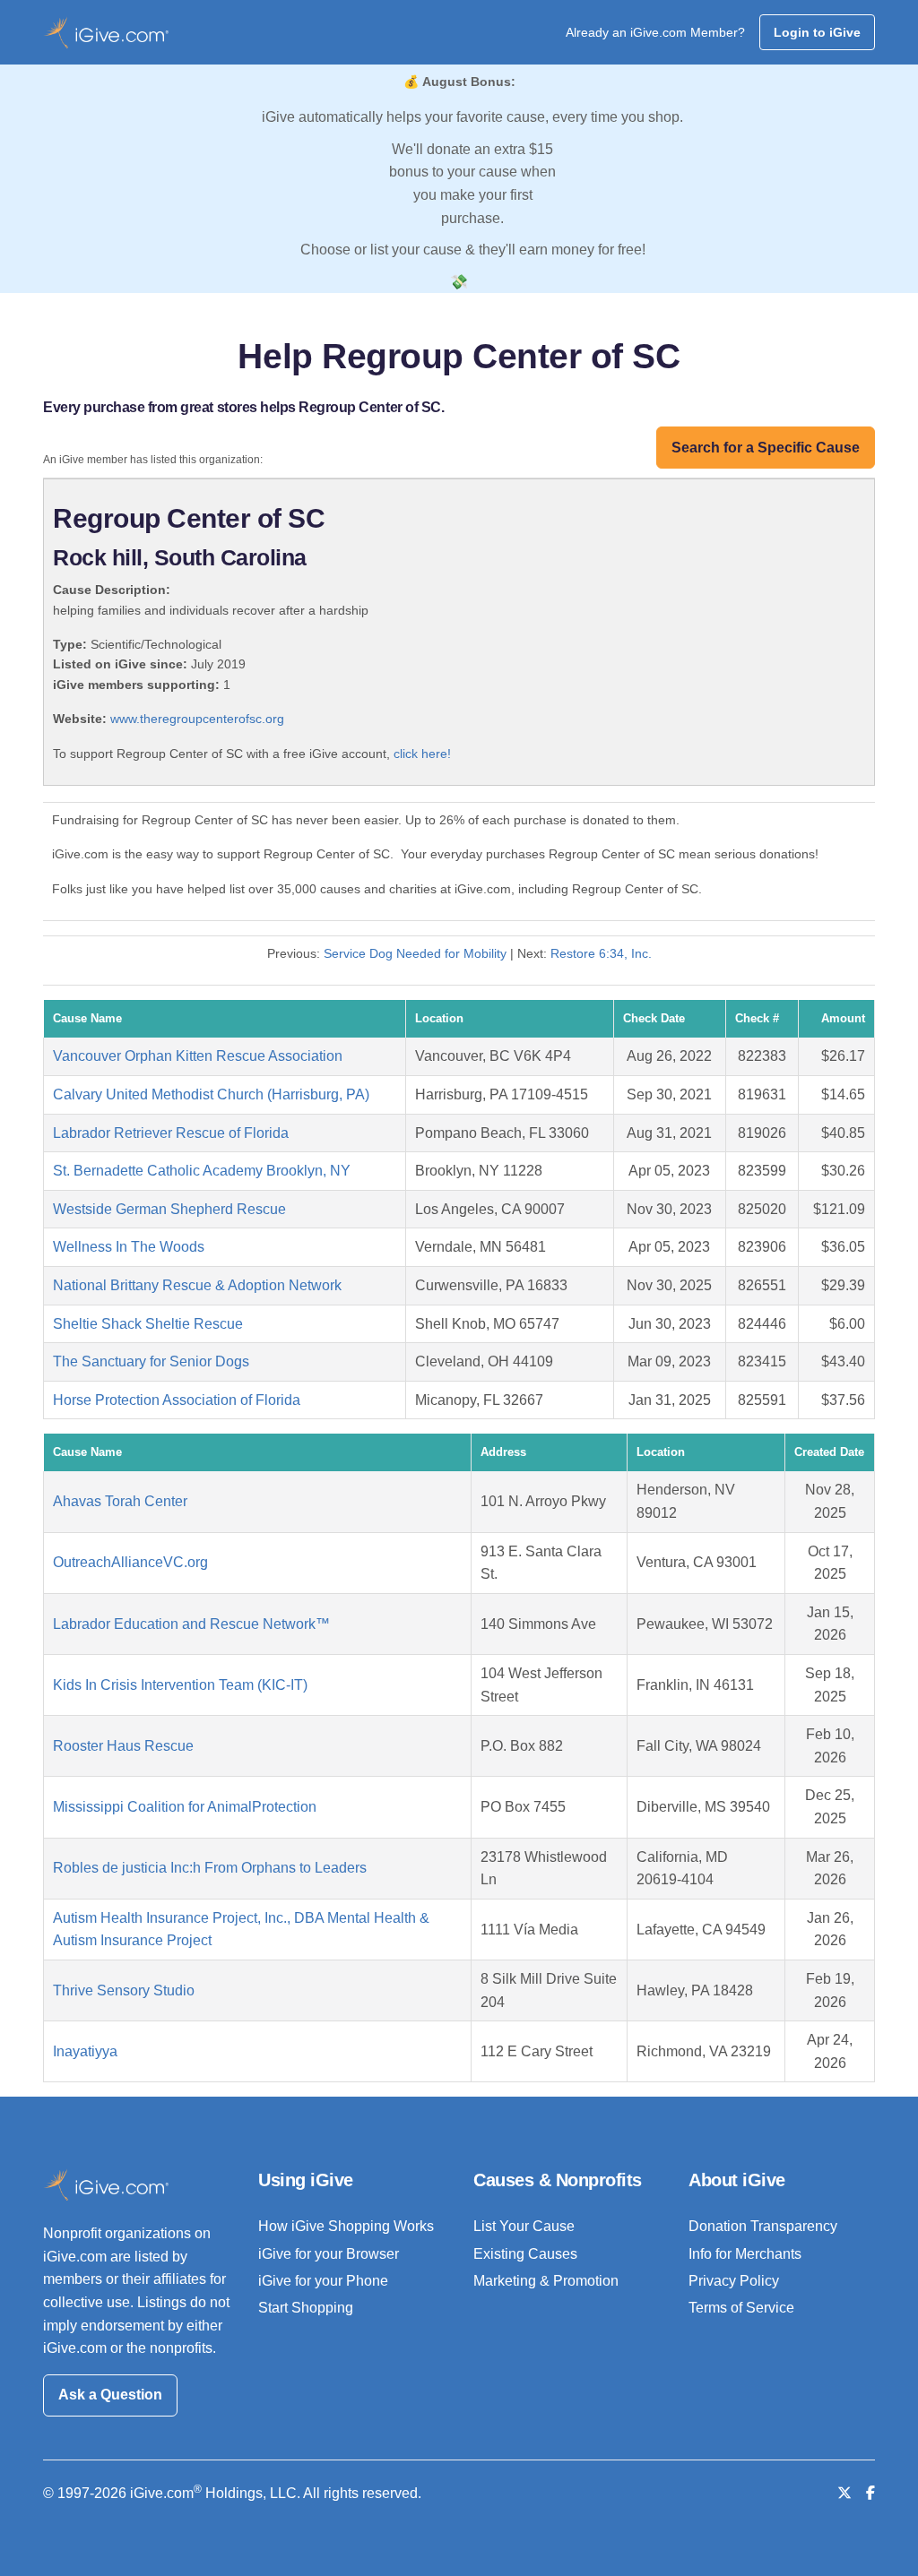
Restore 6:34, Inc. (601, 953)
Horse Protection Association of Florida (177, 1400)
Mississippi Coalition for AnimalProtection (185, 1807)
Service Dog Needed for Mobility (417, 953)
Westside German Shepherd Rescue (169, 1209)
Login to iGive (817, 32)
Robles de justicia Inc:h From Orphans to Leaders (210, 1868)
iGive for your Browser (329, 2254)
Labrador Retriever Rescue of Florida (171, 1133)
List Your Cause (524, 2226)
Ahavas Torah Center (120, 1501)
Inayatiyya (85, 2051)
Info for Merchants (745, 2254)
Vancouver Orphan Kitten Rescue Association (198, 1056)
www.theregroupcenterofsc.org (197, 719)
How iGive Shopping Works (346, 2226)
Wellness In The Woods (129, 1247)
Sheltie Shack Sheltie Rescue (148, 1324)
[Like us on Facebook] (870, 2493)
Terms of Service (741, 2308)
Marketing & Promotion (546, 2281)
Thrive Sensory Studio (124, 1990)
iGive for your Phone (323, 2281)
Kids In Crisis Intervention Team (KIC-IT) (180, 1685)
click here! (422, 754)
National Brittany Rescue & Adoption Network (197, 1285)
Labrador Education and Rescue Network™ (191, 1624)
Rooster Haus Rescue (123, 1746)
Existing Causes (525, 2254)
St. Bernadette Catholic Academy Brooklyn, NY (202, 1171)
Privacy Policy (734, 2281)
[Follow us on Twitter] (844, 2493)
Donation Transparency (763, 2226)
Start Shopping (306, 2308)
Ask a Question (110, 2395)
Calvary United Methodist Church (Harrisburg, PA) (211, 1094)
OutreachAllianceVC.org (130, 1562)
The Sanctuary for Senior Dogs (151, 1361)
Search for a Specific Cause (766, 448)
